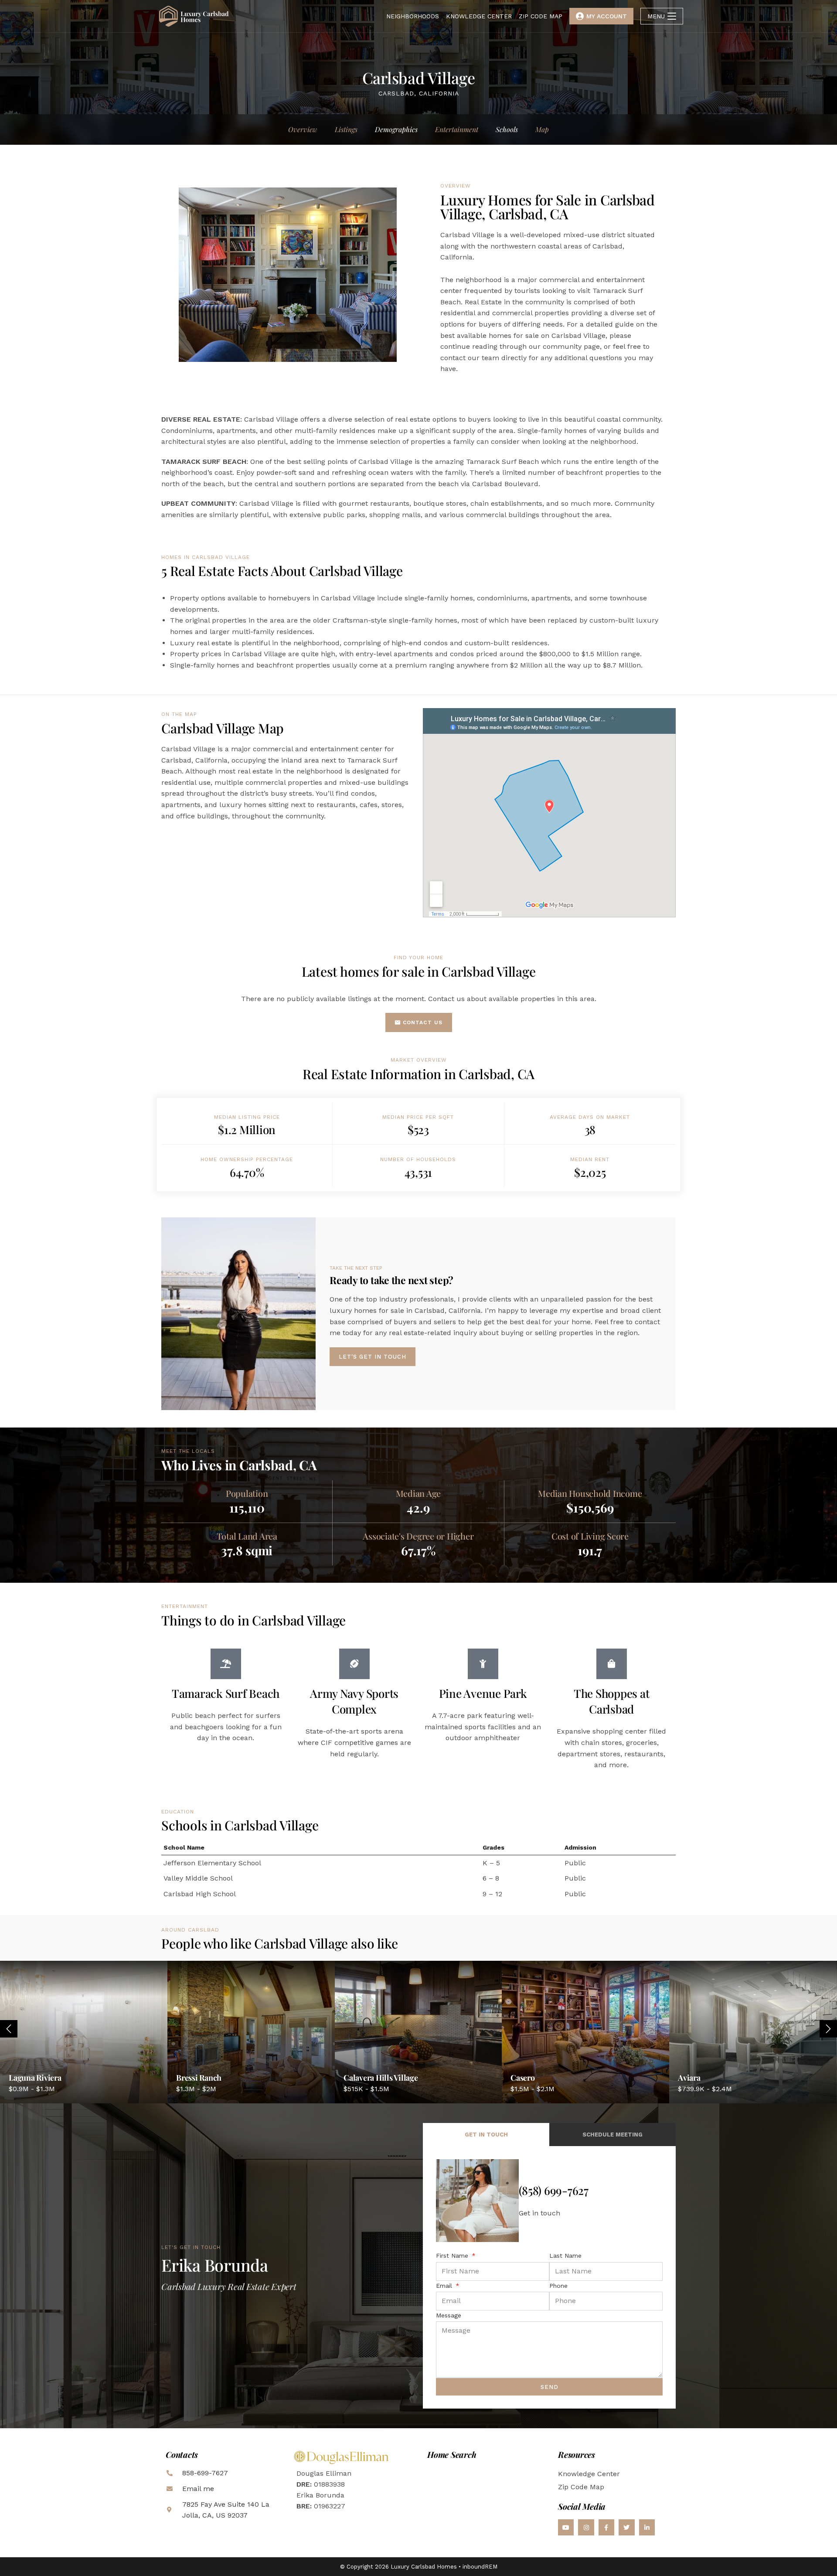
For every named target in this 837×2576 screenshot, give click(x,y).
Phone (558, 2286)
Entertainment (457, 129)
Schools (507, 129)
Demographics (396, 129)
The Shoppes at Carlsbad (612, 1701)
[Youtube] (566, 2527)
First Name (453, 2256)
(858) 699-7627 (554, 2190)
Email (445, 2286)
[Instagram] (586, 2527)
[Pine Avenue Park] (483, 1664)
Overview (303, 129)
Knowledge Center (589, 2474)
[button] (828, 2029)
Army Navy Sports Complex (354, 1701)
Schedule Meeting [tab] (612, 2135)
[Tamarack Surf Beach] (226, 1664)
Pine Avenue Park (483, 1693)
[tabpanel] (549, 2277)
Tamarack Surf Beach (226, 1693)
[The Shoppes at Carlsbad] (612, 1664)
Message (449, 2315)
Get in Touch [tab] (486, 2135)
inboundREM (480, 2567)
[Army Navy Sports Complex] (354, 1664)
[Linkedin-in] (647, 2527)
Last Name (565, 2256)
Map (542, 129)
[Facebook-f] (606, 2527)
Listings (346, 129)
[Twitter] (626, 2527)
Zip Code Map (581, 2487)
